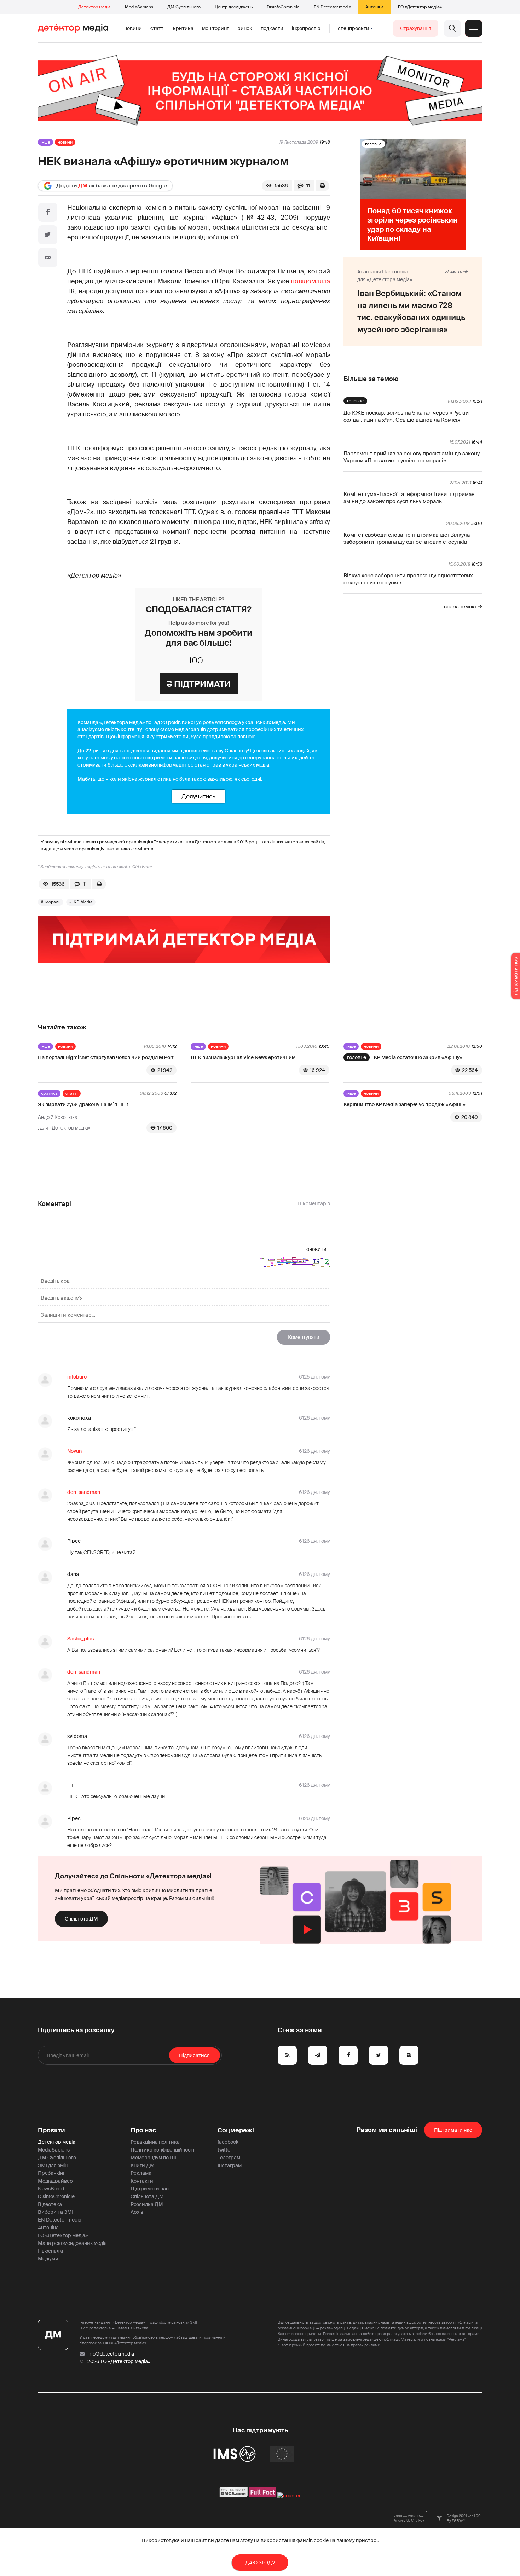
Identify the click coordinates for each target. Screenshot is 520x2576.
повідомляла (310, 281)
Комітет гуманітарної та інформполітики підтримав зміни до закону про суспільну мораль (409, 498)
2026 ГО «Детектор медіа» (119, 2361)
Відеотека (50, 2204)
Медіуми (48, 2259)
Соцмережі (236, 2130)
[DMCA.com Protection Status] (234, 2496)
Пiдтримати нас (453, 2130)
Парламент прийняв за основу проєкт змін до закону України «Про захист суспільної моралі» (412, 457)
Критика (183, 28)
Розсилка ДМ (147, 2204)
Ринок (245, 28)
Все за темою (460, 607)
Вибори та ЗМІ (56, 2212)
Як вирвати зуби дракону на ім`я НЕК (83, 1104)
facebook (228, 2142)
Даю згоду (260, 2563)
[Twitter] (48, 235)
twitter (225, 2150)
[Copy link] (48, 258)
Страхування (416, 28)
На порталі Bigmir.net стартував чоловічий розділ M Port (106, 1057)
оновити (316, 1249)
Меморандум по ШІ (154, 2158)
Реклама (141, 2173)
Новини (133, 28)
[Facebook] (48, 212)
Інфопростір (306, 28)
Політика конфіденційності (162, 2150)
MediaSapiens (139, 7)
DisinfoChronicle (283, 7)
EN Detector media (333, 7)
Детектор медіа (94, 7)
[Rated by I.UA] (289, 2496)
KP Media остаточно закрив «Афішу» (418, 1057)
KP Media (83, 902)
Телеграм (229, 2158)
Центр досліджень (234, 7)
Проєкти (51, 2130)
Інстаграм (230, 2165)
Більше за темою (371, 379)
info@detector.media (111, 2354)
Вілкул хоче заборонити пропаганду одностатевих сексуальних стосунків (408, 579)
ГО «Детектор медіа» (420, 7)
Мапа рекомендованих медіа (72, 2243)
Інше (45, 142)
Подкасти (272, 28)
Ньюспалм (50, 2251)
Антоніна (375, 7)
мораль (53, 902)
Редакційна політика (155, 2142)
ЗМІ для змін (53, 2165)
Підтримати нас (150, 2189)
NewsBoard (51, 2189)
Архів (137, 2212)
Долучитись (198, 796)
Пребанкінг (51, 2173)
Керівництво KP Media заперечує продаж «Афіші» (405, 1104)
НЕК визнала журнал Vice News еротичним (243, 1057)
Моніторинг (215, 28)
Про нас (143, 2130)
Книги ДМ (143, 2165)
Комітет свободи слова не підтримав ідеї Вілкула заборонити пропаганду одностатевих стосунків (407, 538)
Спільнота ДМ (81, 1919)
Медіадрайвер (55, 2181)
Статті (157, 28)
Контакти (142, 2181)
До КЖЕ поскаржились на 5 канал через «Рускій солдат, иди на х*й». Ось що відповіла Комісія (406, 416)
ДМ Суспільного (184, 7)
